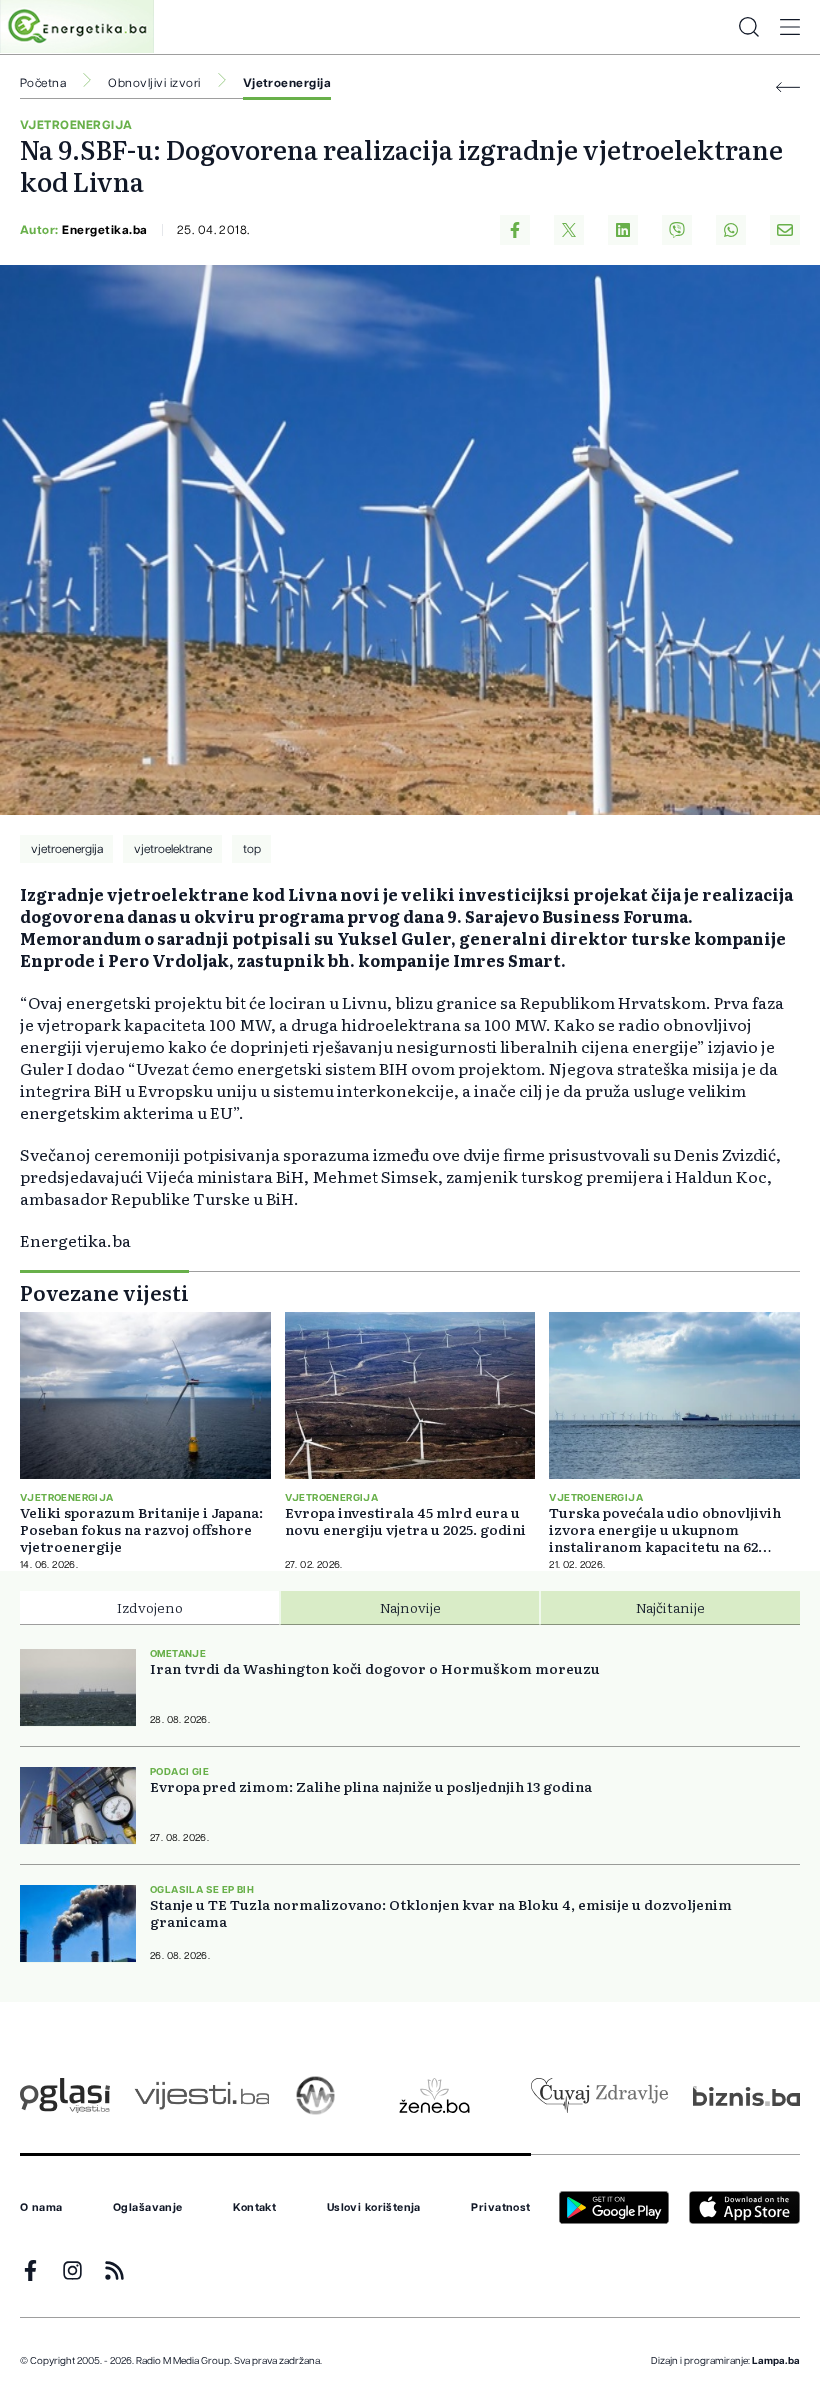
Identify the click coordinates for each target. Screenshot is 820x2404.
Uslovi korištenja (374, 2208)
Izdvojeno (150, 1607)
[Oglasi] (65, 2095)
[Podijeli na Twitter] (569, 230)
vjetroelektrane (173, 849)
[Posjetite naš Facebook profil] (30, 2270)
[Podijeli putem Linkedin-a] (623, 230)
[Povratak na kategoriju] (788, 87)
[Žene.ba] (434, 2095)
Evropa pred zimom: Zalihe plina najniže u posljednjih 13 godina (371, 1786)
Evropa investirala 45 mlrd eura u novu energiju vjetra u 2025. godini (405, 1521)
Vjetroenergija (287, 83)
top (252, 849)
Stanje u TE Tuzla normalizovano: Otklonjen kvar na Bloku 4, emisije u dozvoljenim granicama (441, 1913)
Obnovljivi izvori (154, 83)
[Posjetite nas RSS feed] (114, 2270)
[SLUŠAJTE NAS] (315, 2095)
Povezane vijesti (104, 1292)
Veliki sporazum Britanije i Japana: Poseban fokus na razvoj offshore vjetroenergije (141, 1529)
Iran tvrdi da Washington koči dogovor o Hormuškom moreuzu (375, 1668)
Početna (43, 83)
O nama (41, 2208)
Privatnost (500, 2208)
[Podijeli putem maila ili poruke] (785, 230)
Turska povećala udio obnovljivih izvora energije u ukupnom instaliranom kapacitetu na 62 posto (665, 1529)
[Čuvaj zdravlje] (599, 2095)
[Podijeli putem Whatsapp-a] (731, 230)
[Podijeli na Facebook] (515, 230)
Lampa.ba (776, 2361)
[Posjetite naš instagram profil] (72, 2270)
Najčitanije (670, 1607)
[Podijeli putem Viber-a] (677, 230)
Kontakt (254, 2208)
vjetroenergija (67, 849)
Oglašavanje (148, 2208)
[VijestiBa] (201, 2095)
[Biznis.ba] (746, 2096)
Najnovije (410, 1607)
